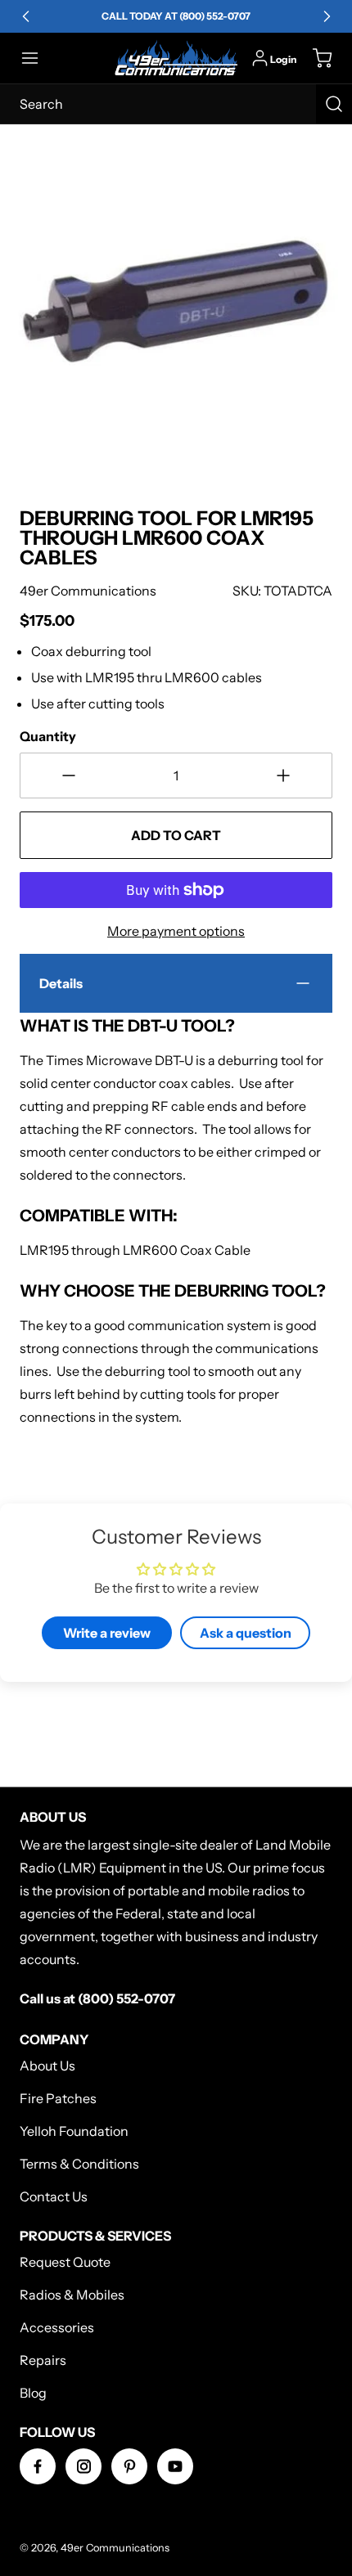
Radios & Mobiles (72, 2295)
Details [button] (61, 983)
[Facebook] (38, 2466)
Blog (33, 2393)
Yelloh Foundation (74, 2131)
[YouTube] (175, 2466)
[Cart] (314, 58)
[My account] (260, 58)
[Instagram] (83, 2466)
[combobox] (176, 104)
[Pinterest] (129, 2466)
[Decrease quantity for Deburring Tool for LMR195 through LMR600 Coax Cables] (69, 775)
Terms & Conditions (79, 2164)
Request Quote (65, 2262)
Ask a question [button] (246, 1633)
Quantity (48, 736)
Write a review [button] (107, 1633)
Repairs (43, 2360)
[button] (38, 58)
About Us (47, 2066)
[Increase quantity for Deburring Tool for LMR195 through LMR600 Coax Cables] (283, 775)
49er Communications (115, 2548)
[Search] (334, 104)
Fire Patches (58, 2098)
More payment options (176, 931)
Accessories (57, 2327)
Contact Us (54, 2196)
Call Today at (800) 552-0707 (176, 16)
